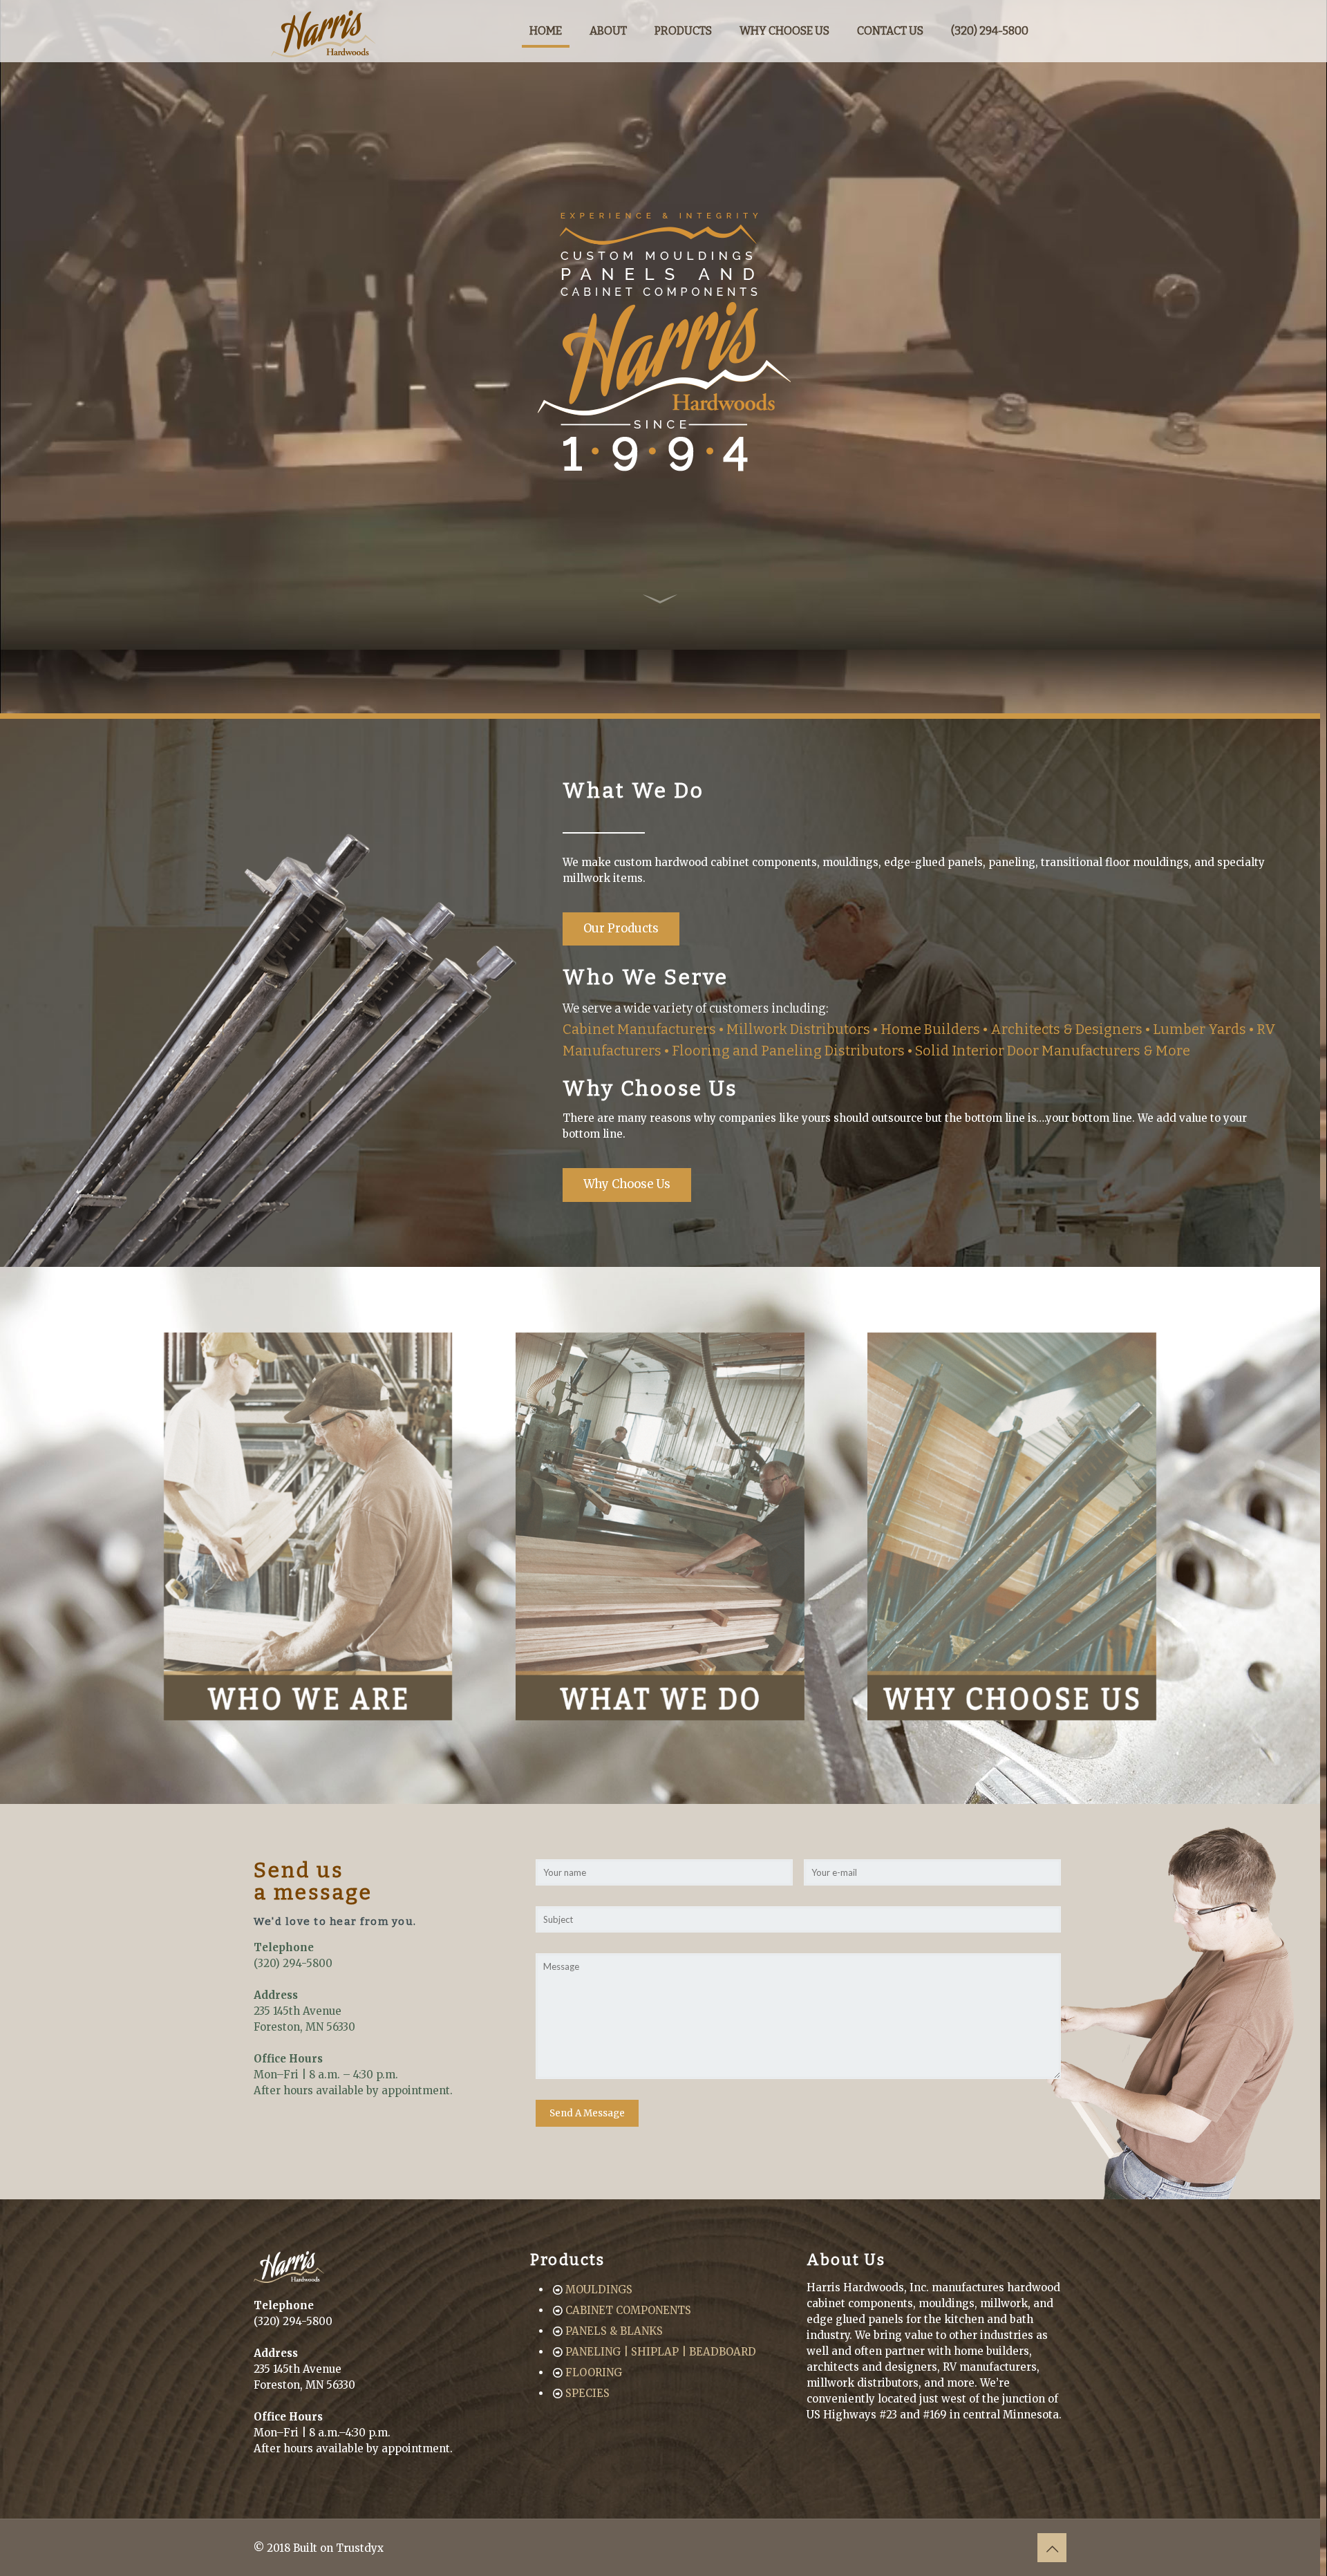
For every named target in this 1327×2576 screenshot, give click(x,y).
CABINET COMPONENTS (628, 2310)
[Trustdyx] (323, 31)
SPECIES (587, 2393)
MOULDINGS (599, 2290)
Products (568, 2260)
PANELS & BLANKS (614, 2331)
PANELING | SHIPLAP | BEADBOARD (661, 2352)
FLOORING (594, 2372)
